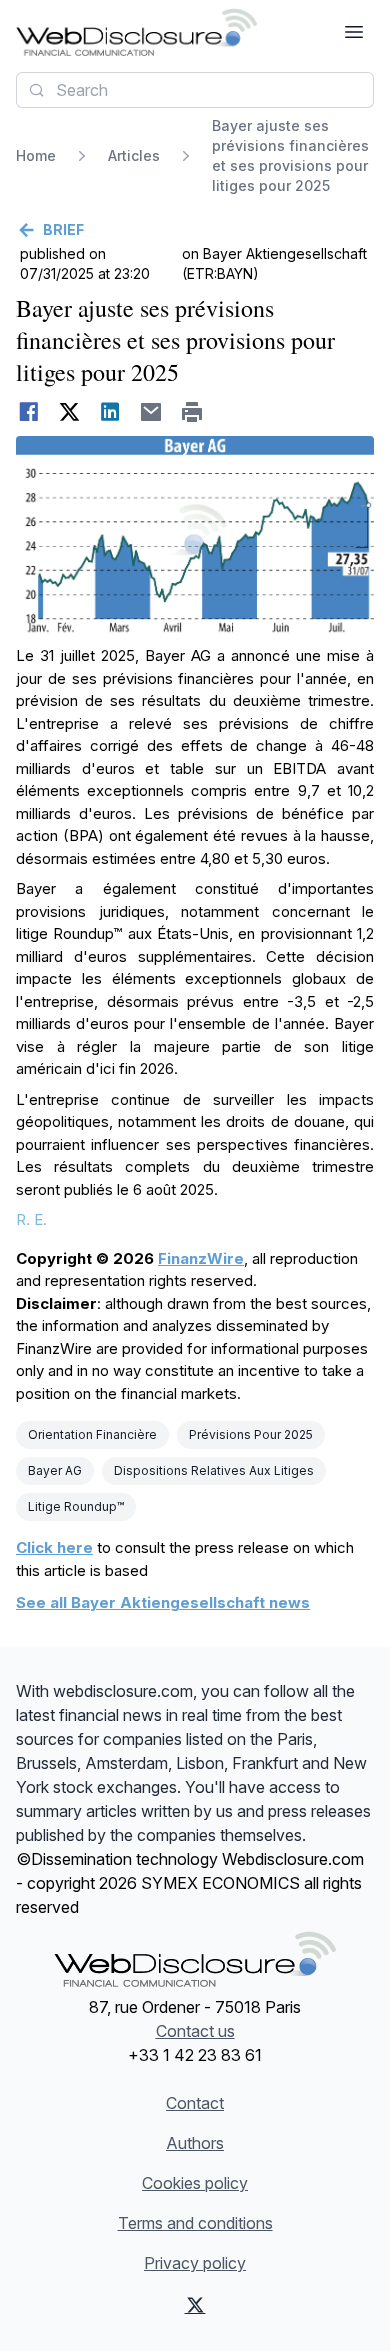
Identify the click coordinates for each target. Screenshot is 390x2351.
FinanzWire (201, 1258)
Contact (195, 2103)
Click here (54, 1547)
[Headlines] (136, 32)
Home (36, 155)
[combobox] (195, 90)
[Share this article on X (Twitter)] (69, 412)
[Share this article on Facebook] (28, 412)
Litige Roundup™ (76, 1506)
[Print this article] (192, 412)
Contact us (195, 2031)
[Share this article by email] (151, 412)
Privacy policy (195, 2263)
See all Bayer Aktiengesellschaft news (163, 1602)
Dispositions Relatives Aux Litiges (214, 1470)
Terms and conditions (195, 2223)
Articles (134, 155)
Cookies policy (195, 2183)
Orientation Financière (92, 1434)
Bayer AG (55, 1470)
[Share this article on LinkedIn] (110, 412)
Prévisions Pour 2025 (251, 1434)
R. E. (31, 1219)
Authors (195, 2143)
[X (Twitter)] (195, 2305)
